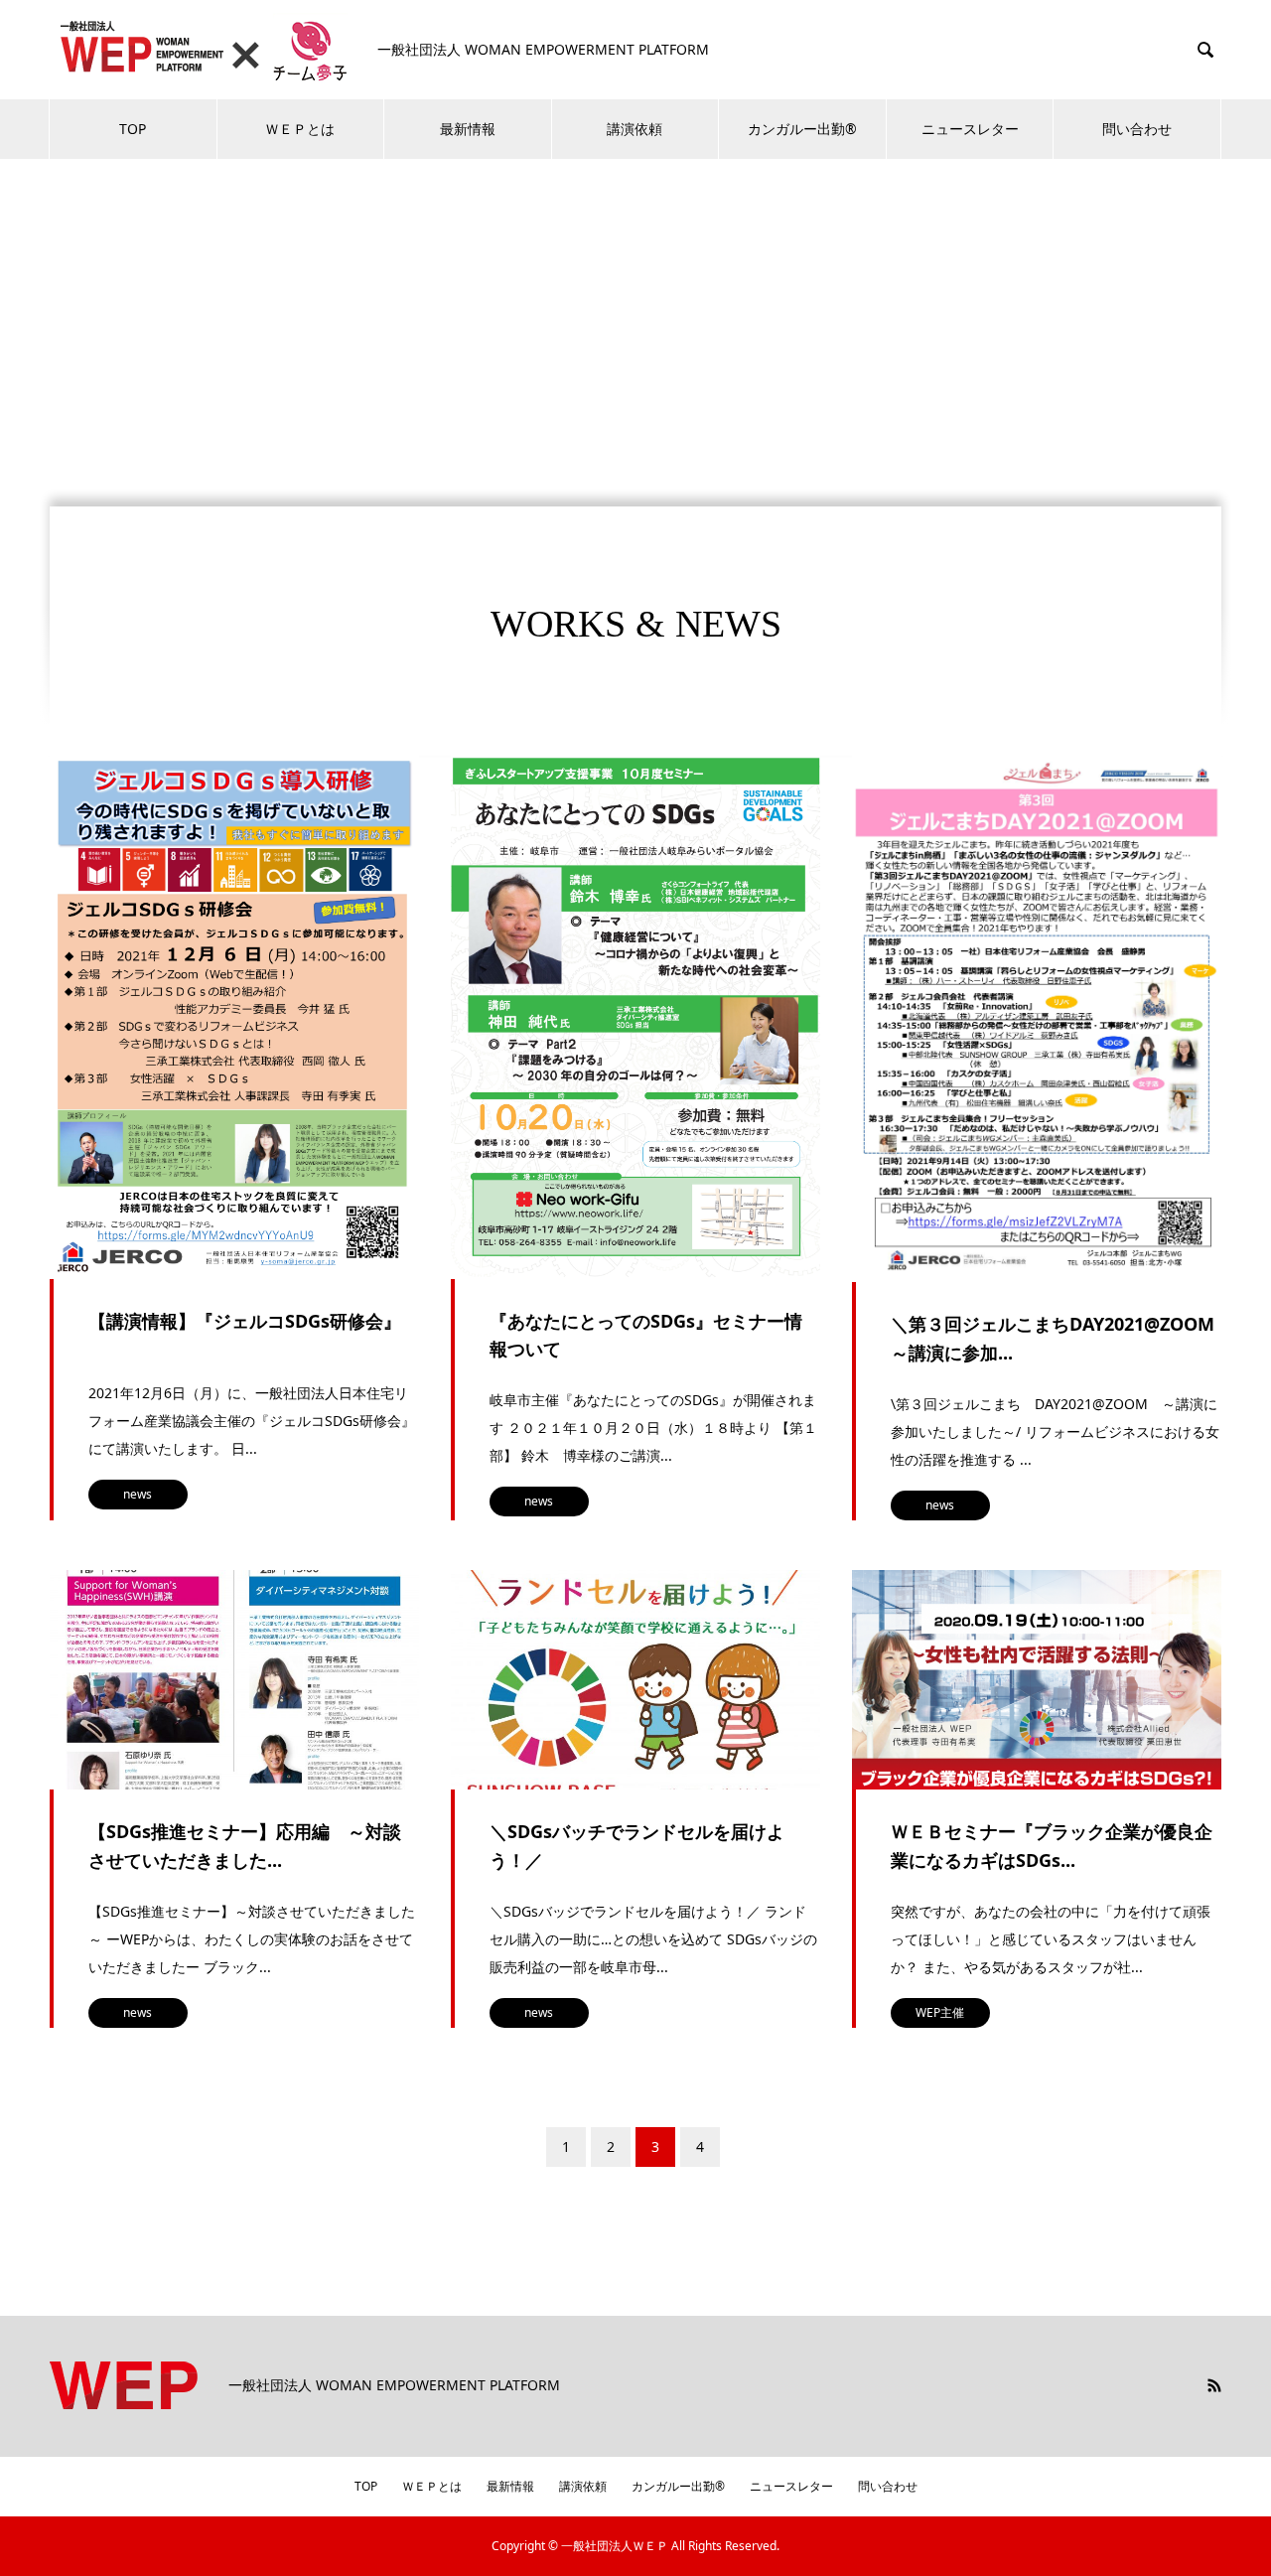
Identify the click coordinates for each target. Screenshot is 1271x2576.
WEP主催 (940, 2012)
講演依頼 (635, 129)
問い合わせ (1137, 129)
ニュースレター (970, 129)
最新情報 (468, 129)
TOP (133, 129)
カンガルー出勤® (802, 129)
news (138, 1494)
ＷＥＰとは (300, 129)
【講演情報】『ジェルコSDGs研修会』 (245, 1321)
